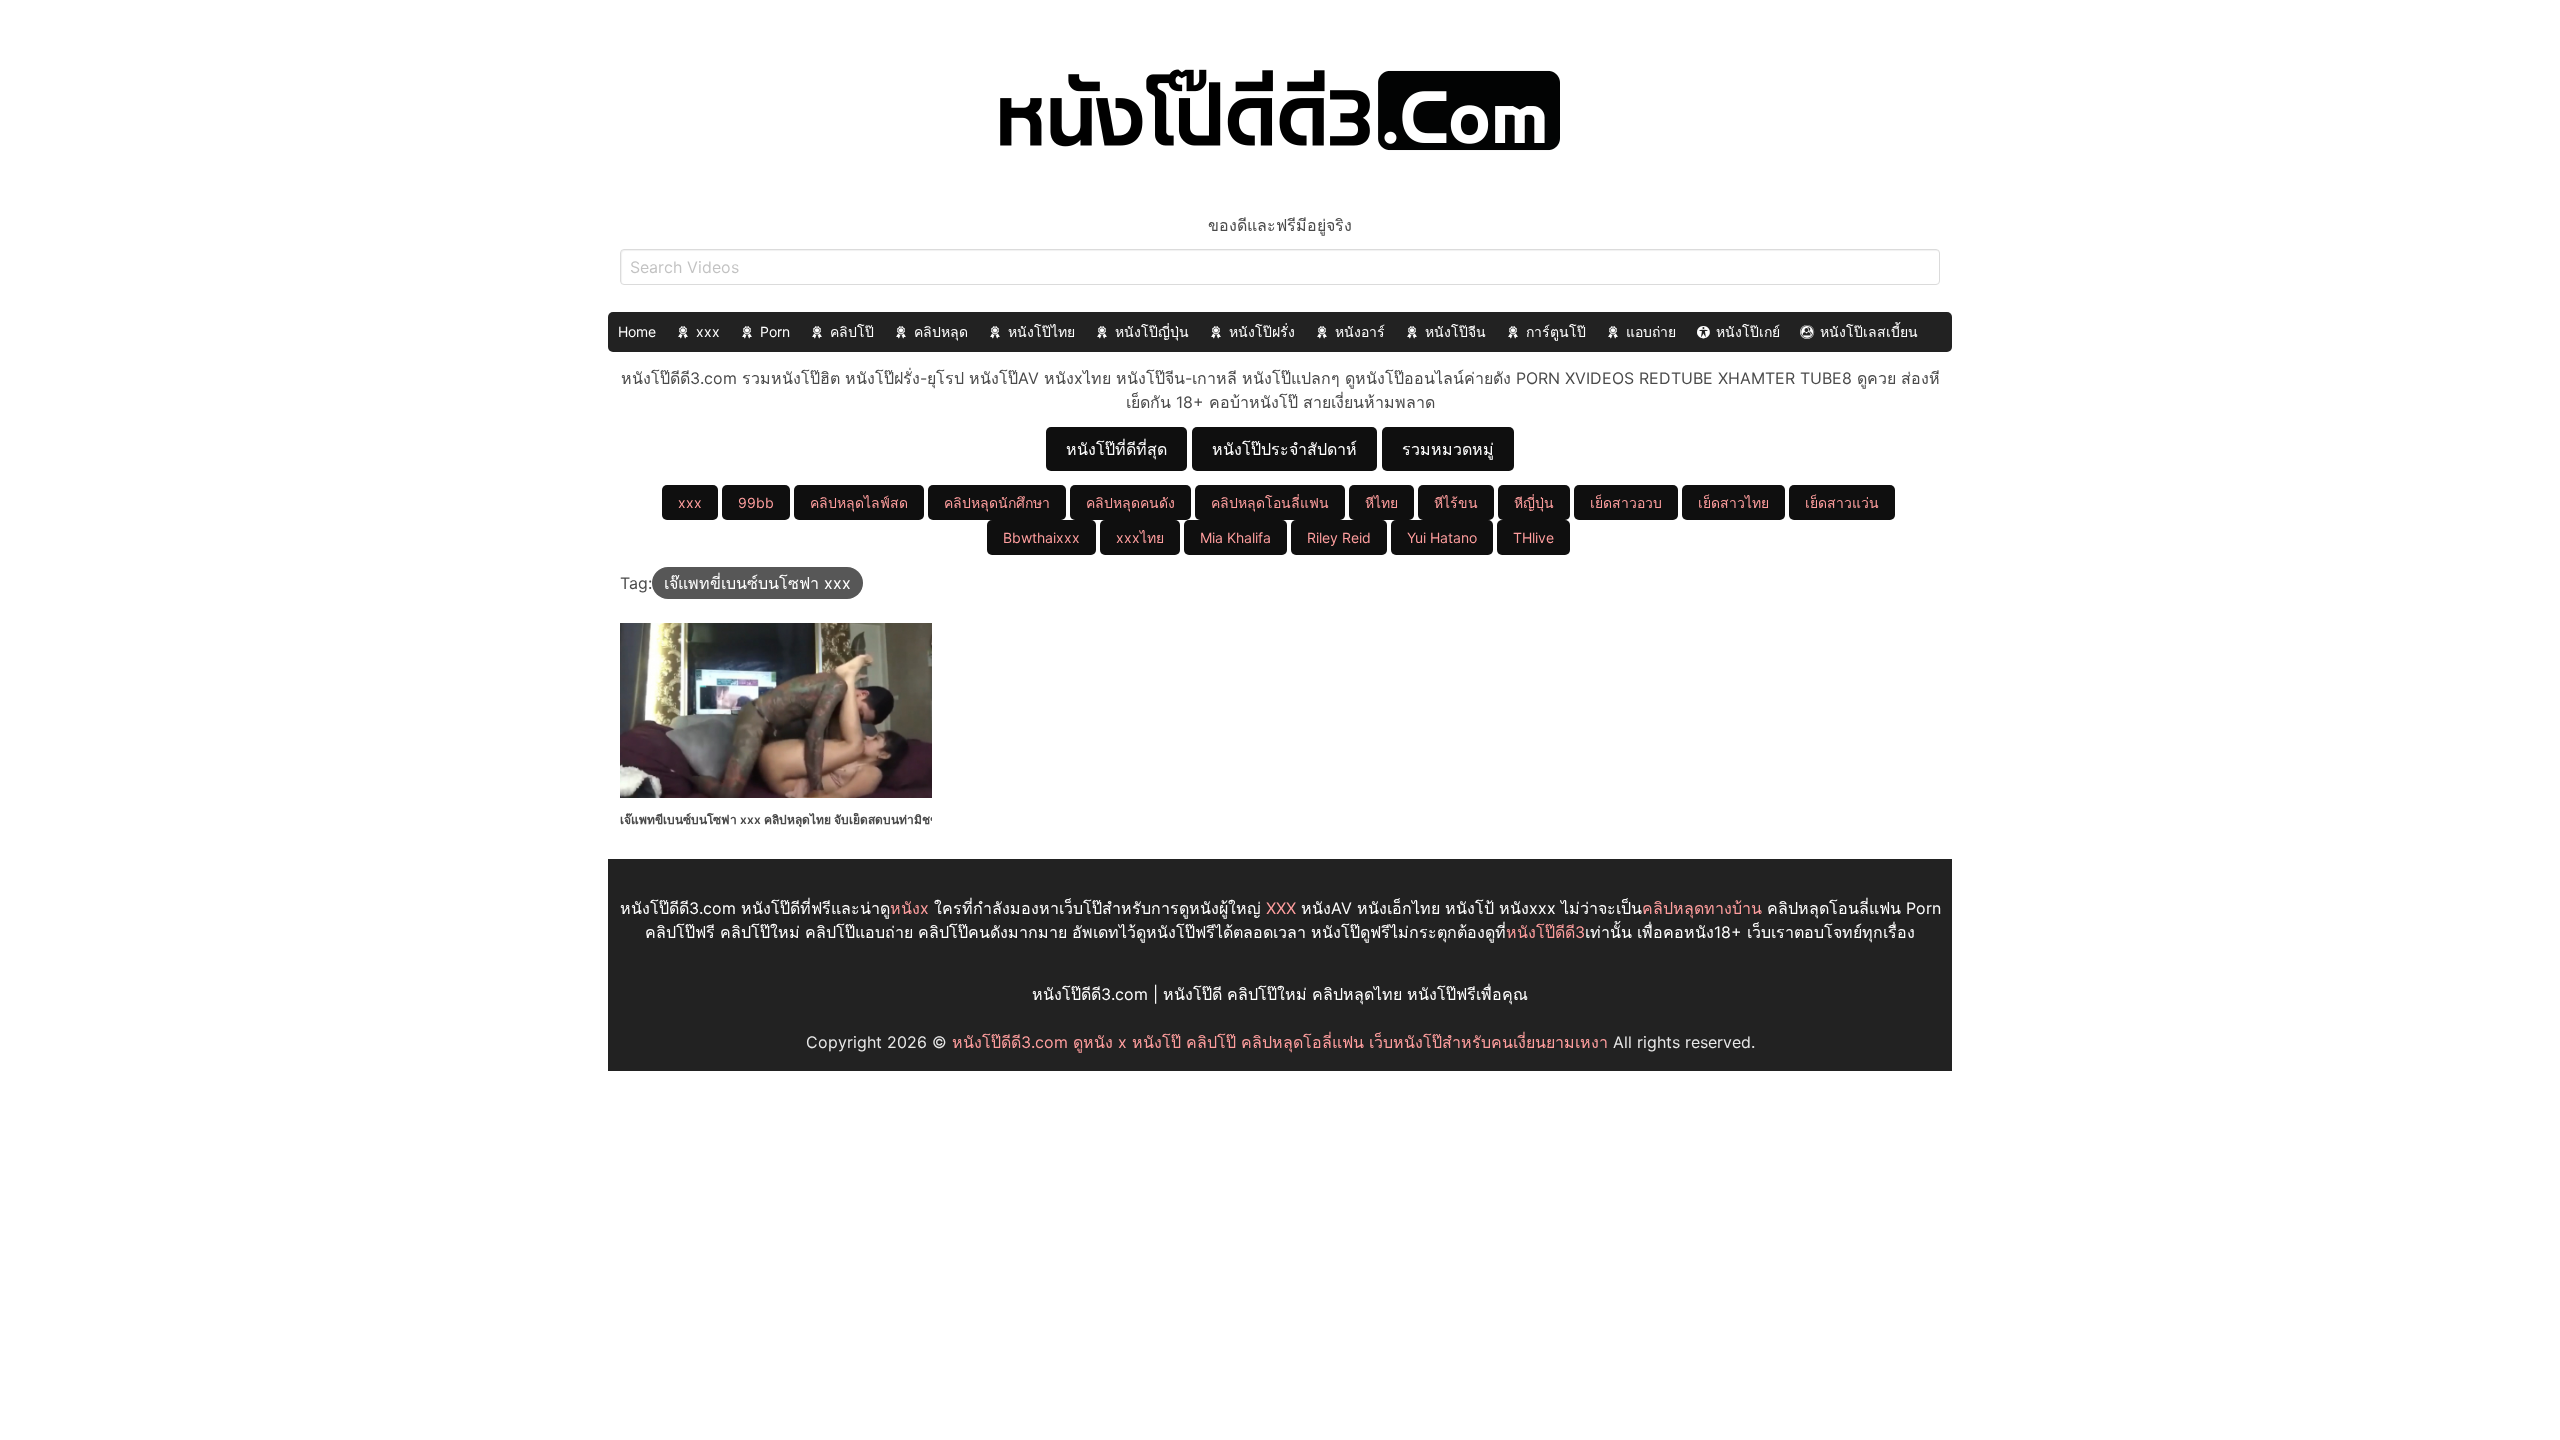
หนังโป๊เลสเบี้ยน (1869, 331)
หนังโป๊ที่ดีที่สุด (1116, 449)
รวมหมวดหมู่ (1448, 449)
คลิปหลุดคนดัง (1130, 502)
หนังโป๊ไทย (1041, 331)
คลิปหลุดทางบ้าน (1702, 908)
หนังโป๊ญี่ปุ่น (1152, 331)
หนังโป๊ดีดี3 (1545, 932)
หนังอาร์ (1360, 331)
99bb (756, 502)
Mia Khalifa (1235, 537)
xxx (708, 331)
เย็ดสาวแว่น (1842, 502)
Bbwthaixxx (1041, 537)
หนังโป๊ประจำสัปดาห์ (1284, 449)
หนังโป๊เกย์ (1748, 331)
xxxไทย (1140, 537)
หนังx (909, 908)
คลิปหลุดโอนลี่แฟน (1270, 502)
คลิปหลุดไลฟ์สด (859, 502)
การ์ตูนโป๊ (1556, 331)
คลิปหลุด (941, 331)
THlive (1533, 537)
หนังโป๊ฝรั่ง (1262, 331)
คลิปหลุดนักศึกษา (997, 502)
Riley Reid (1339, 537)
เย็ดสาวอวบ (1626, 502)
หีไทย (1381, 502)
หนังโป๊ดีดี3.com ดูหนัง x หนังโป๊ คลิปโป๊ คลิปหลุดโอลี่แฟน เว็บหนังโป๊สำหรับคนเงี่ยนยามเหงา (1280, 1042)
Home (637, 331)
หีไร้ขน (1456, 502)
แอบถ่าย (1651, 331)
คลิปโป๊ (852, 331)
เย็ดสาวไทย (1733, 502)
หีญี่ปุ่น (1534, 502)
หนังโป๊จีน (1455, 331)
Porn (775, 331)
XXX (1281, 908)
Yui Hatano (1442, 537)
